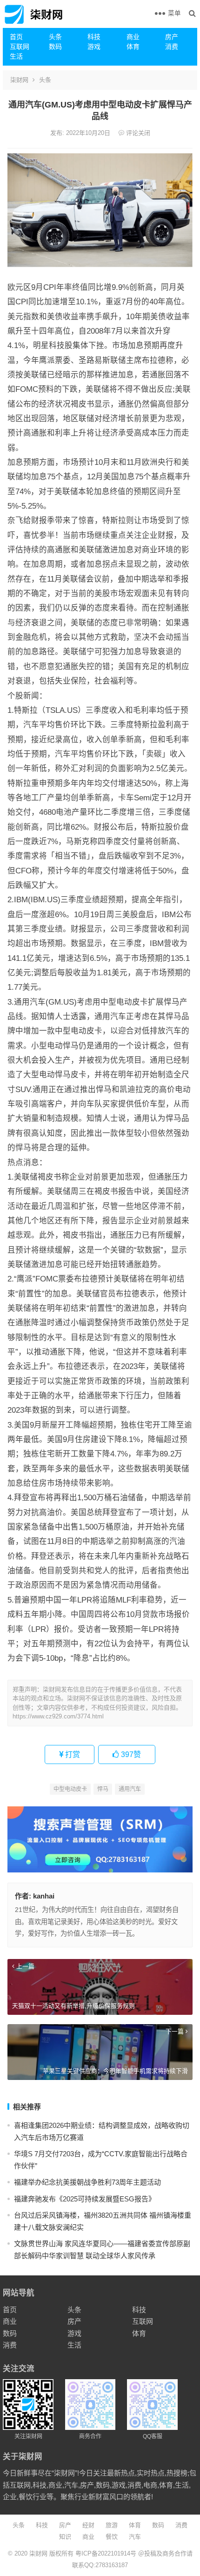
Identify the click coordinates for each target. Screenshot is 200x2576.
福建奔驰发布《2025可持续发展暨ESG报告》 (85, 2199)
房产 (172, 37)
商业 (133, 37)
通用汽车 (130, 1789)
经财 (88, 2525)
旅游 (112, 2525)
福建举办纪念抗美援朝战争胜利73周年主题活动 (87, 2182)
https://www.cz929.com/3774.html (58, 1716)
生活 (16, 56)
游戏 (94, 47)
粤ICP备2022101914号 (106, 2553)
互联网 (20, 47)
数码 (55, 47)
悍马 (103, 1789)
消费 (172, 47)
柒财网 (19, 80)
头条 (55, 37)
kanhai (44, 1896)
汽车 (135, 2537)
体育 (133, 47)
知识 (65, 2537)
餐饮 (112, 2537)
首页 (16, 37)
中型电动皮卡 (70, 1789)
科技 (94, 37)
